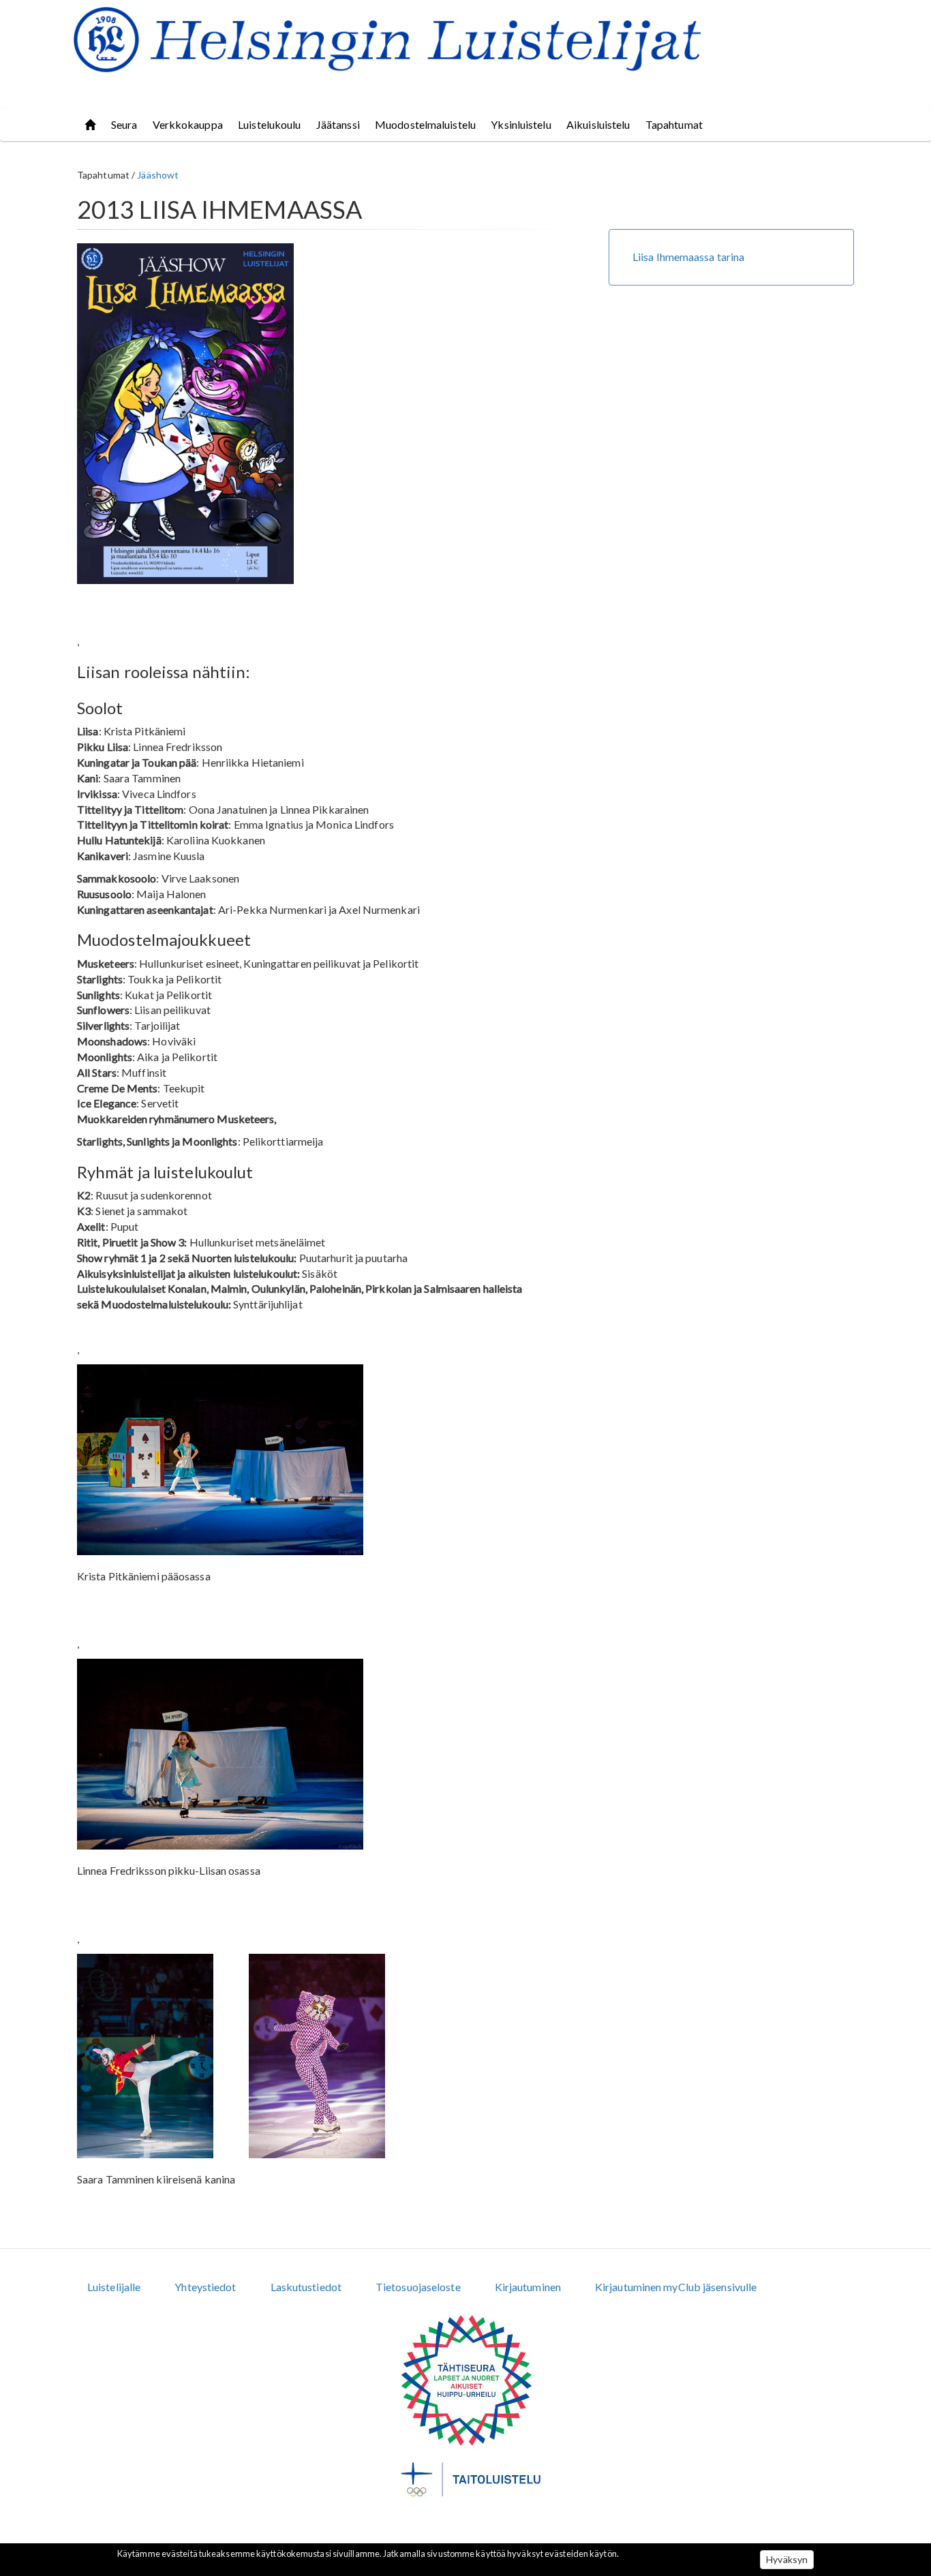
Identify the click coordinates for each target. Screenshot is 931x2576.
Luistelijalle (114, 2287)
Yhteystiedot (205, 2287)
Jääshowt (158, 175)
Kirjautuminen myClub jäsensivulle (676, 2287)
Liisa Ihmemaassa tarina (688, 257)
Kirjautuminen (528, 2287)
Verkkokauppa (188, 124)
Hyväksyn (787, 2559)
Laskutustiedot (306, 2287)
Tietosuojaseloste (418, 2287)
